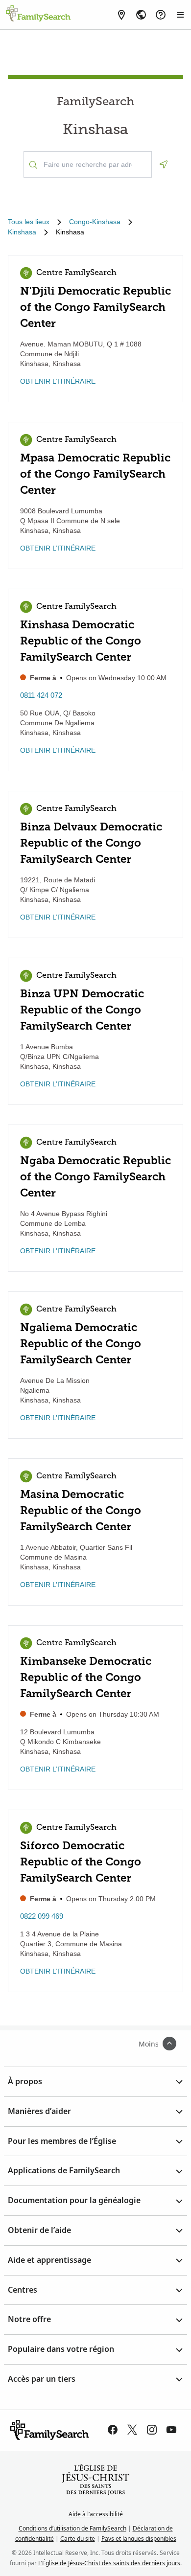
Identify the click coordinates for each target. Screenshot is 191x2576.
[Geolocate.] (164, 164)
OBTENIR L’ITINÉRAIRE (58, 381)
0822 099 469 (42, 1916)
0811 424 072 (41, 695)
